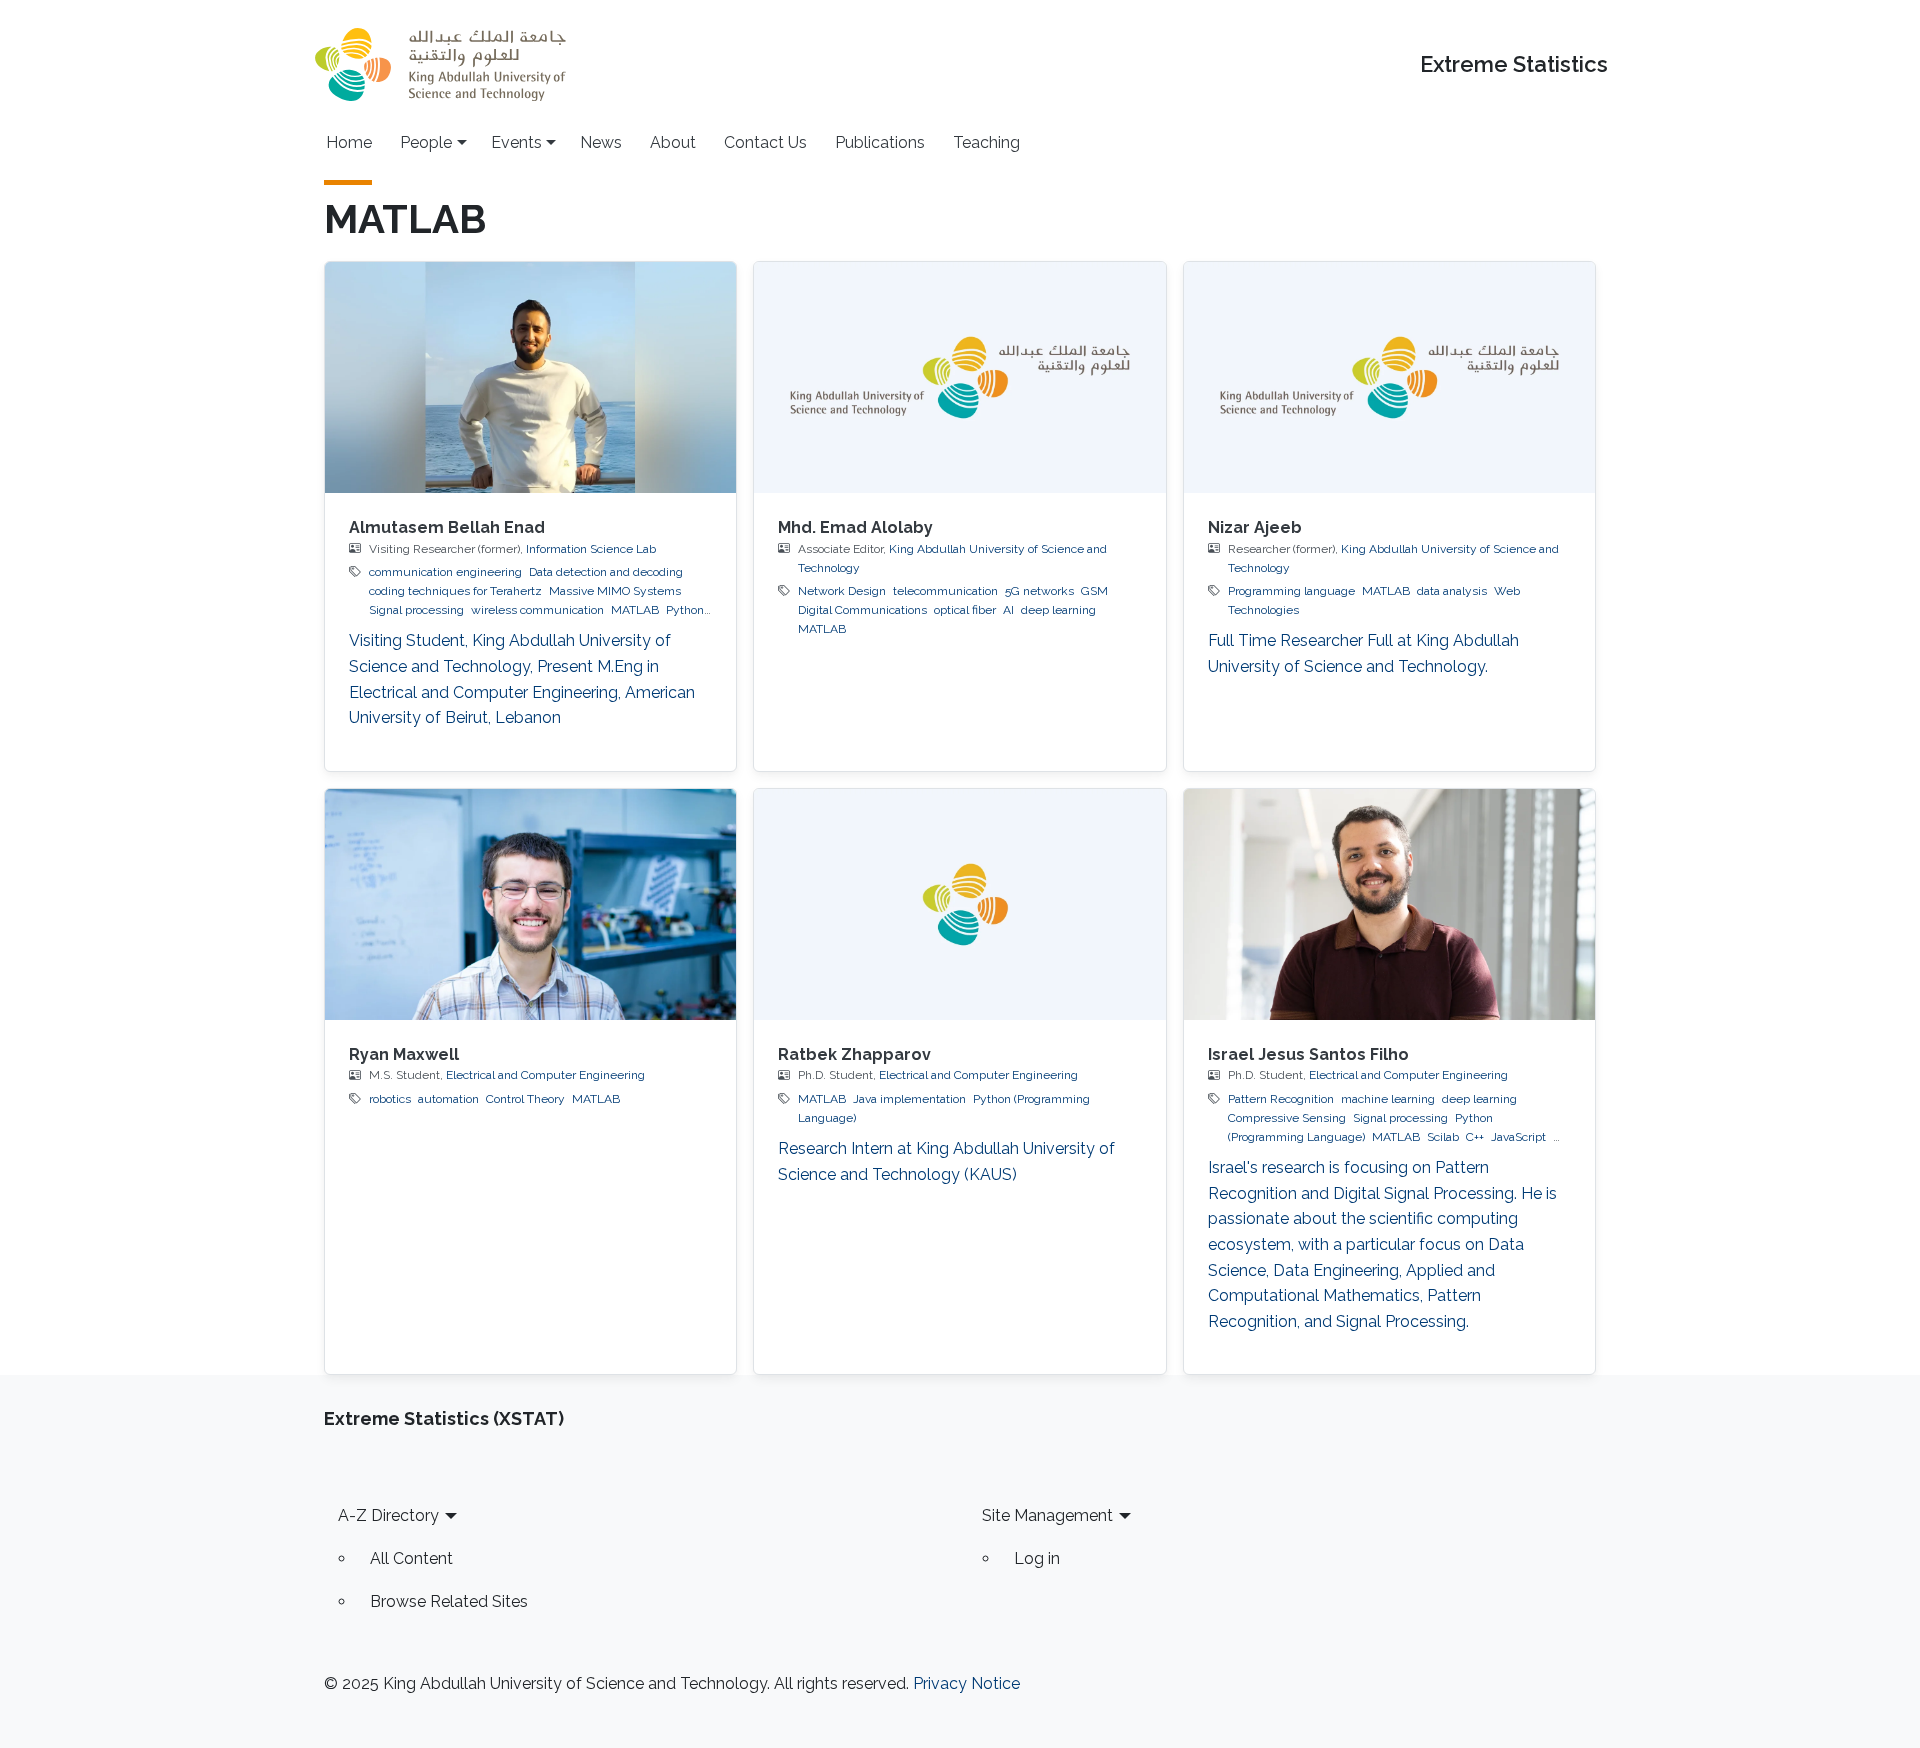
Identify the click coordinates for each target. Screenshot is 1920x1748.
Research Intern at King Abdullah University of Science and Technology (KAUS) (946, 1161)
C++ (1475, 1137)
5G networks (1039, 591)
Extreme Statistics (1514, 64)
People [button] (426, 142)
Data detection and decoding (606, 572)
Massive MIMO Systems (615, 591)
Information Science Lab (591, 549)
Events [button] (516, 142)
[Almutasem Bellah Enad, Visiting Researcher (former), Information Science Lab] (530, 377)
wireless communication (537, 610)
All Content (411, 1558)
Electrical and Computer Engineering (545, 1075)
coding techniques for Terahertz (455, 591)
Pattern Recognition (1281, 1099)
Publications (880, 142)
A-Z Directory (388, 1515)
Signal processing (416, 610)
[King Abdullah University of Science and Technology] (440, 64)
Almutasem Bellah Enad (447, 527)
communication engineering (445, 572)
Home (349, 142)
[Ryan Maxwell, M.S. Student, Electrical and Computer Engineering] (530, 904)
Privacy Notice (966, 1683)
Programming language (1291, 591)
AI (1008, 610)
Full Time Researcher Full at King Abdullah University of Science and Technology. (1363, 653)
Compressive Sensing (1287, 1118)
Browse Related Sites (449, 1601)
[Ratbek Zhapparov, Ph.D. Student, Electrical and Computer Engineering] (959, 904)
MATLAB (635, 610)
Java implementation (909, 1099)
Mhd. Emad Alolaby (855, 527)
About (673, 142)
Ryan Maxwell (404, 1054)
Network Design (842, 591)
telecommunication (945, 591)
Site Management (1047, 1515)
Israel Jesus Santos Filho (1308, 1054)
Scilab (1443, 1137)
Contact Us (765, 142)
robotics (390, 1099)
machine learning (1388, 1099)
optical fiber (965, 610)
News (601, 142)
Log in (1037, 1558)
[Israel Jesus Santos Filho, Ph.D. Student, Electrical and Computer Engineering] (1389, 904)
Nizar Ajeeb (1255, 527)
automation (448, 1099)
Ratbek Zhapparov (854, 1054)
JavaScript (1518, 1137)
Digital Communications (862, 610)
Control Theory (525, 1099)
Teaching (986, 142)
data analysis (1452, 591)
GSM (1094, 591)
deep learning (1058, 610)
